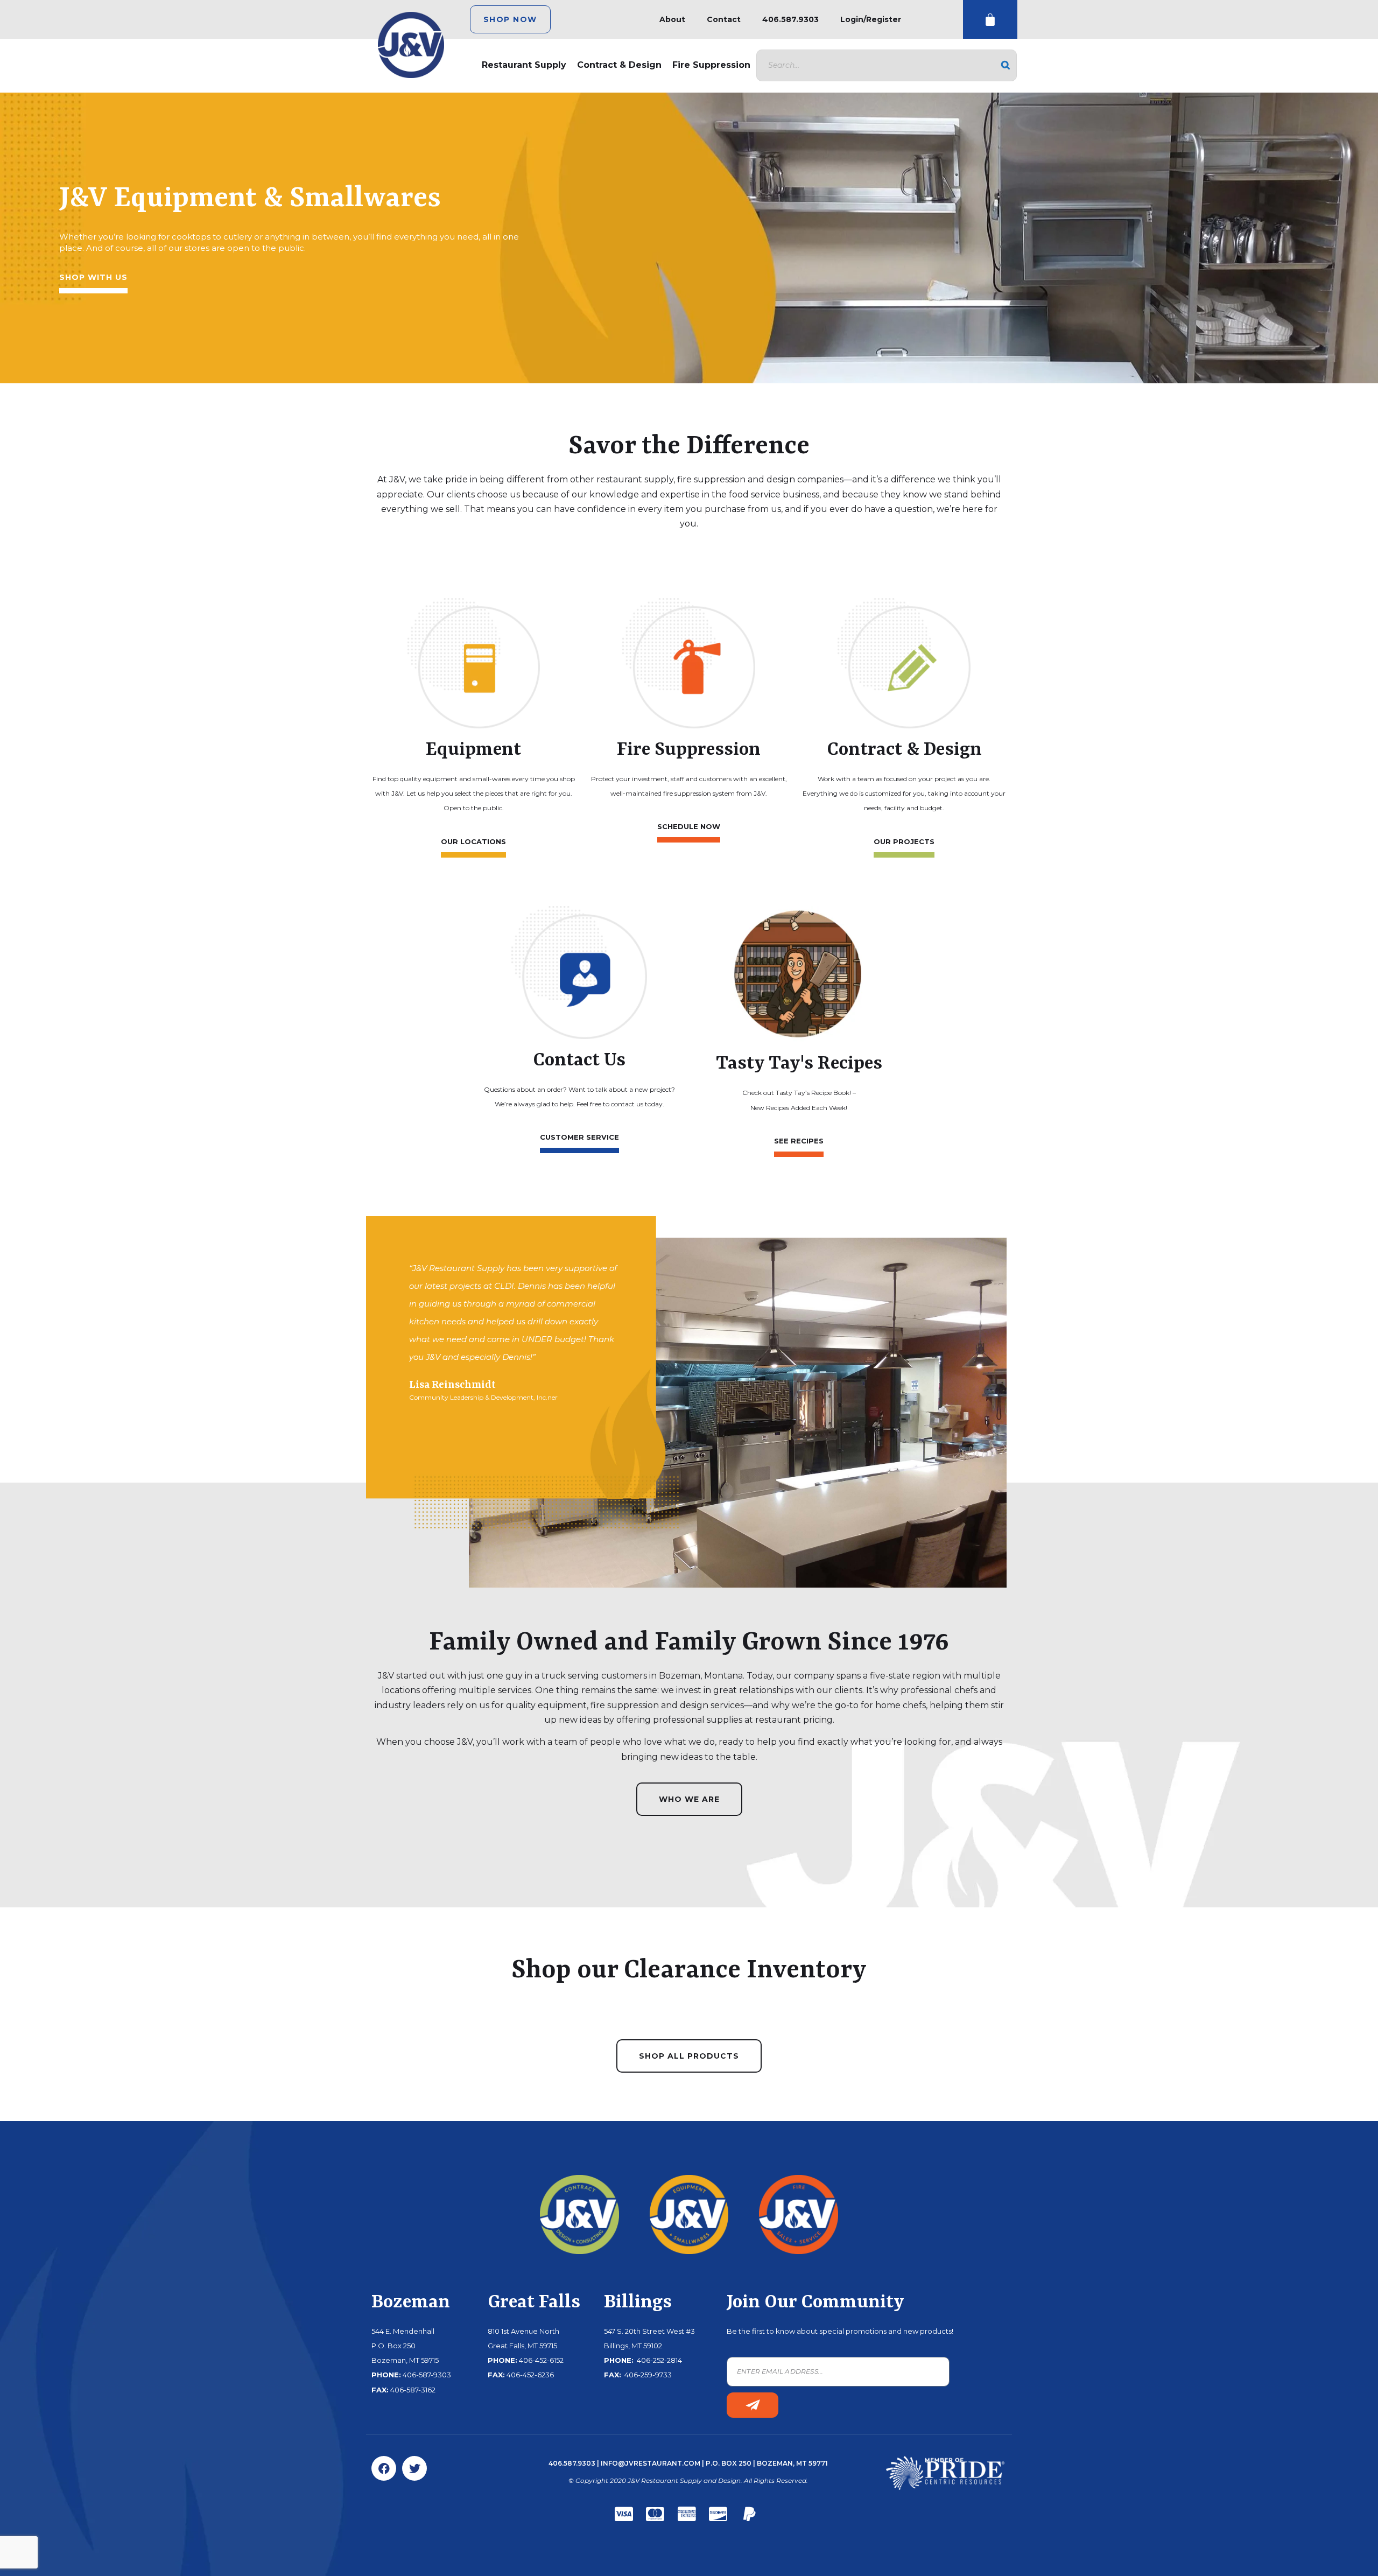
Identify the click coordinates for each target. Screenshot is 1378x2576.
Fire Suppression (711, 65)
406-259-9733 (647, 2375)
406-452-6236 (530, 2375)
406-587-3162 (413, 2390)
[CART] (990, 20)
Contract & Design (619, 65)
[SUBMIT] (753, 2405)
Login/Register (871, 19)
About (672, 19)
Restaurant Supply (524, 65)
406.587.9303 (790, 19)
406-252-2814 (659, 2360)
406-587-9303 (427, 2375)
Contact (724, 19)
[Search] (1006, 65)
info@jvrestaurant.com (651, 2463)
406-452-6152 (541, 2360)
